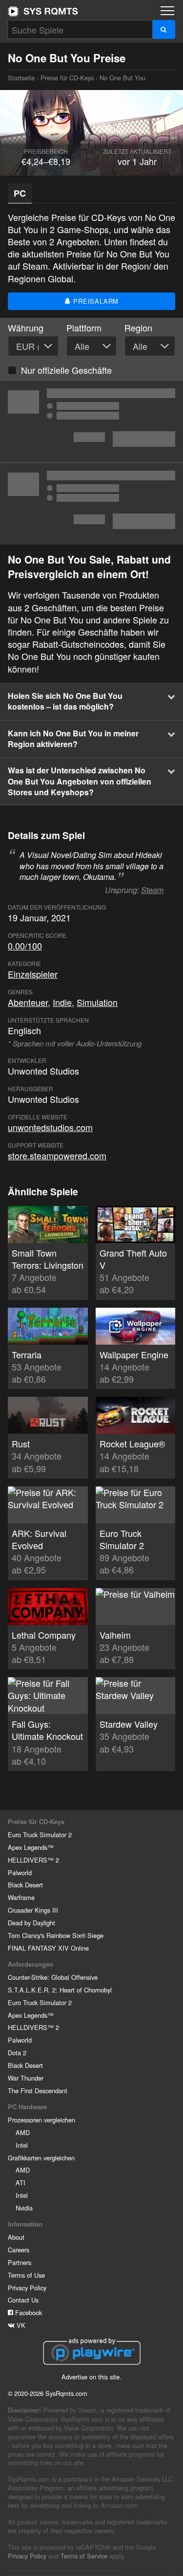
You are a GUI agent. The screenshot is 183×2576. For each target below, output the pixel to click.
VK (20, 2325)
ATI (20, 2183)
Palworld (20, 1873)
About (16, 2237)
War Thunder (26, 2078)
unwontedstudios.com (50, 1127)
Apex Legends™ (31, 1847)
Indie (62, 1002)
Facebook (28, 2312)
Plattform (84, 328)
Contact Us (23, 2300)
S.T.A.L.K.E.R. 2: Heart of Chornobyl (60, 1990)
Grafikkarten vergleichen (41, 2158)
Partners (20, 2262)
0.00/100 (25, 946)
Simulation (97, 1002)
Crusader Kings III (33, 1910)
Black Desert (25, 1885)
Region (138, 328)
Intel (22, 2145)
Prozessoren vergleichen (41, 2120)
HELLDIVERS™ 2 (33, 1860)
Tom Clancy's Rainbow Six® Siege (56, 1935)
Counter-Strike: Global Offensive (53, 1977)
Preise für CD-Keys (67, 78)
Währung (26, 328)
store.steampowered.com (57, 1155)
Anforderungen (30, 1964)
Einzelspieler (33, 974)
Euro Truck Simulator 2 (40, 1835)
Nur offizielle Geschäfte (66, 370)
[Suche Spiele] (164, 29)
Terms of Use (26, 2275)
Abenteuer (28, 1002)
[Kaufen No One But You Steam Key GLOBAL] (91, 421)
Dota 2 (17, 2053)
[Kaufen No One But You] (91, 504)
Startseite (43, 11)
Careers (19, 2250)
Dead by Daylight (31, 1923)
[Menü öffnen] (167, 11)
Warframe (21, 1897)
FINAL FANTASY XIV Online (48, 1948)
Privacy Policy (27, 2288)
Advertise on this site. (91, 2377)
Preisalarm (95, 301)
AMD (23, 2132)
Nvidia (24, 2208)
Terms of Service (84, 2556)
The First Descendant (38, 2091)
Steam (152, 890)
